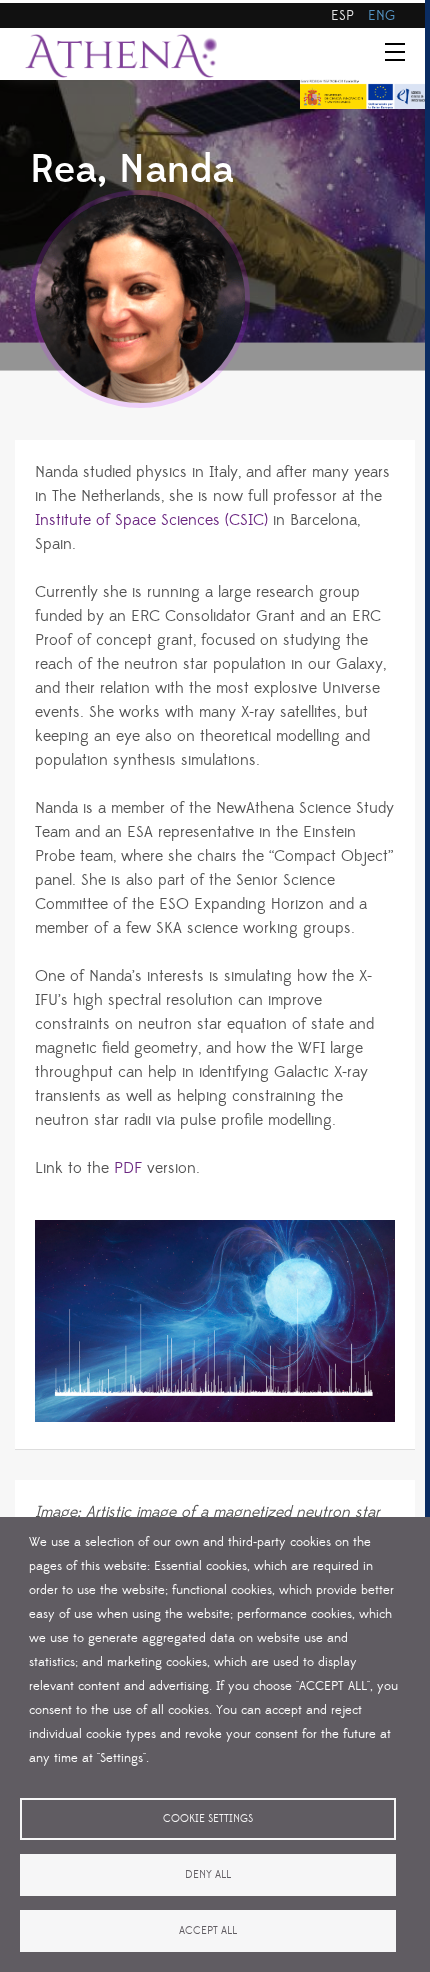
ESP (342, 16)
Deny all (208, 1875)
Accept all (208, 1931)
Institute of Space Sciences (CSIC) (151, 520)
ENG (381, 16)
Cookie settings (208, 1819)
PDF (128, 1168)
